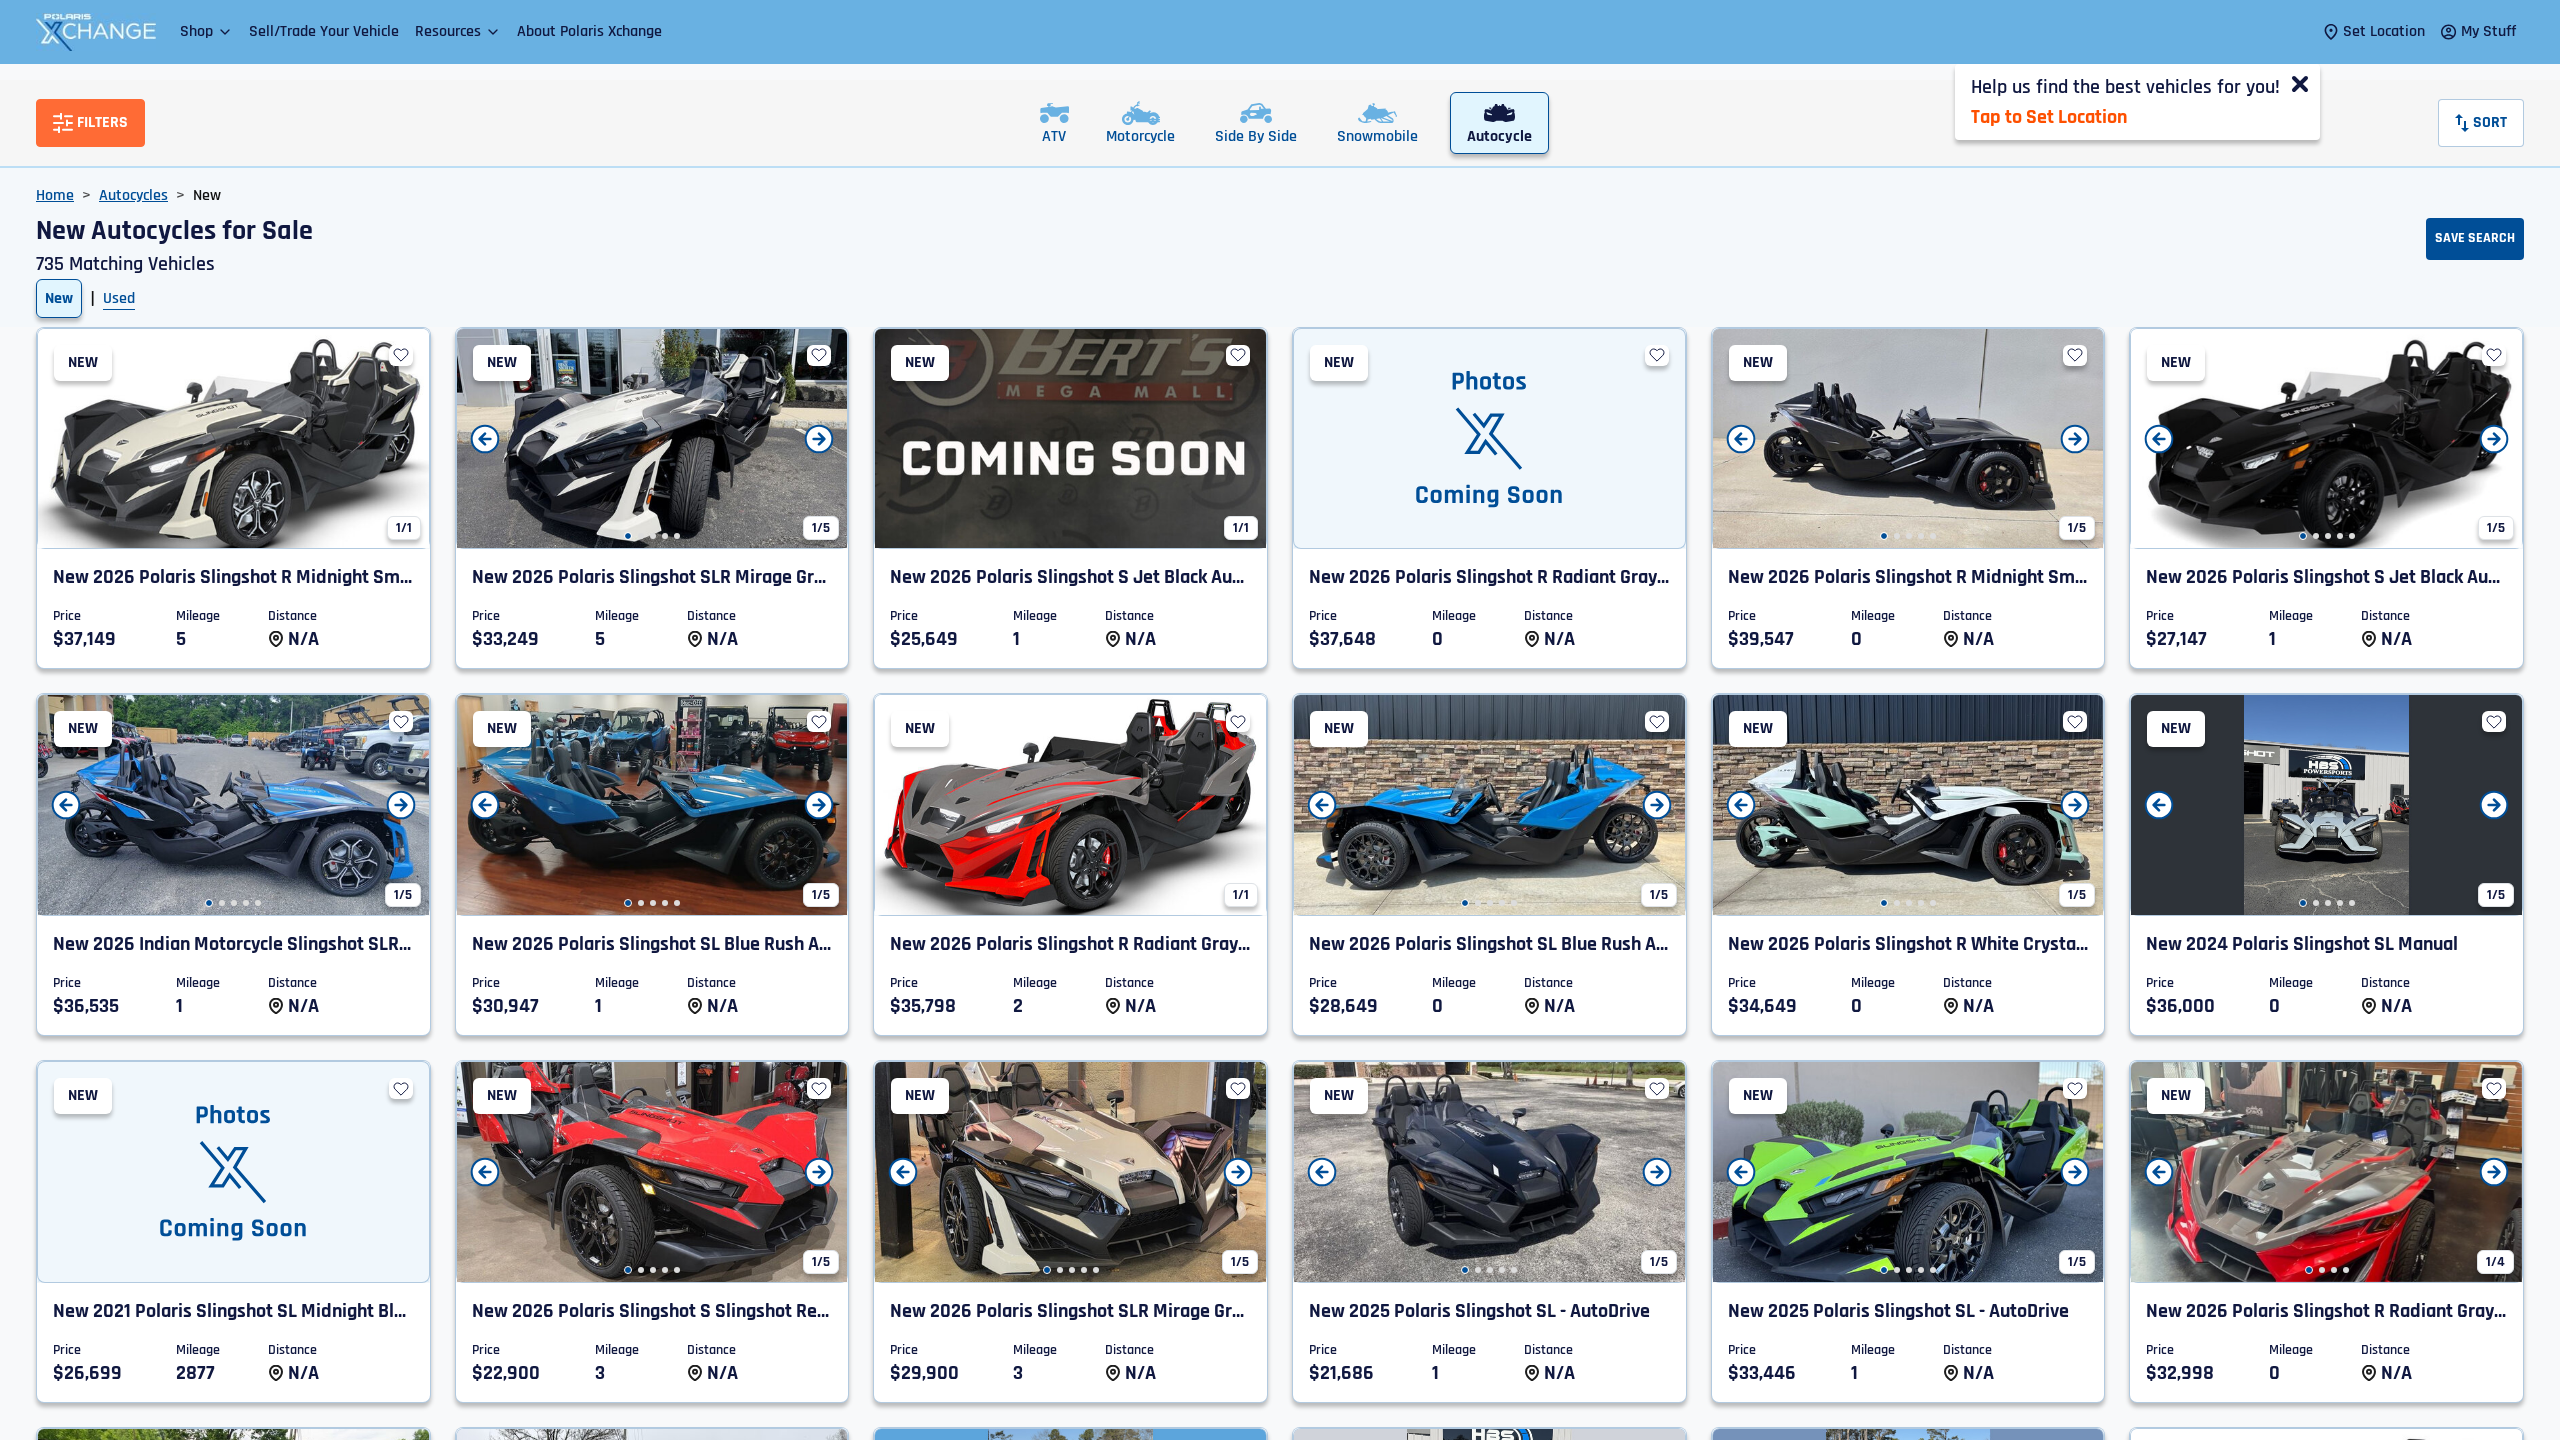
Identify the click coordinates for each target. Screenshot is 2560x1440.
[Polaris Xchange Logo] (96, 32)
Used (119, 298)
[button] (206, 31)
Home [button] (55, 195)
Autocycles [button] (133, 195)
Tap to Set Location (2049, 117)
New (59, 298)
